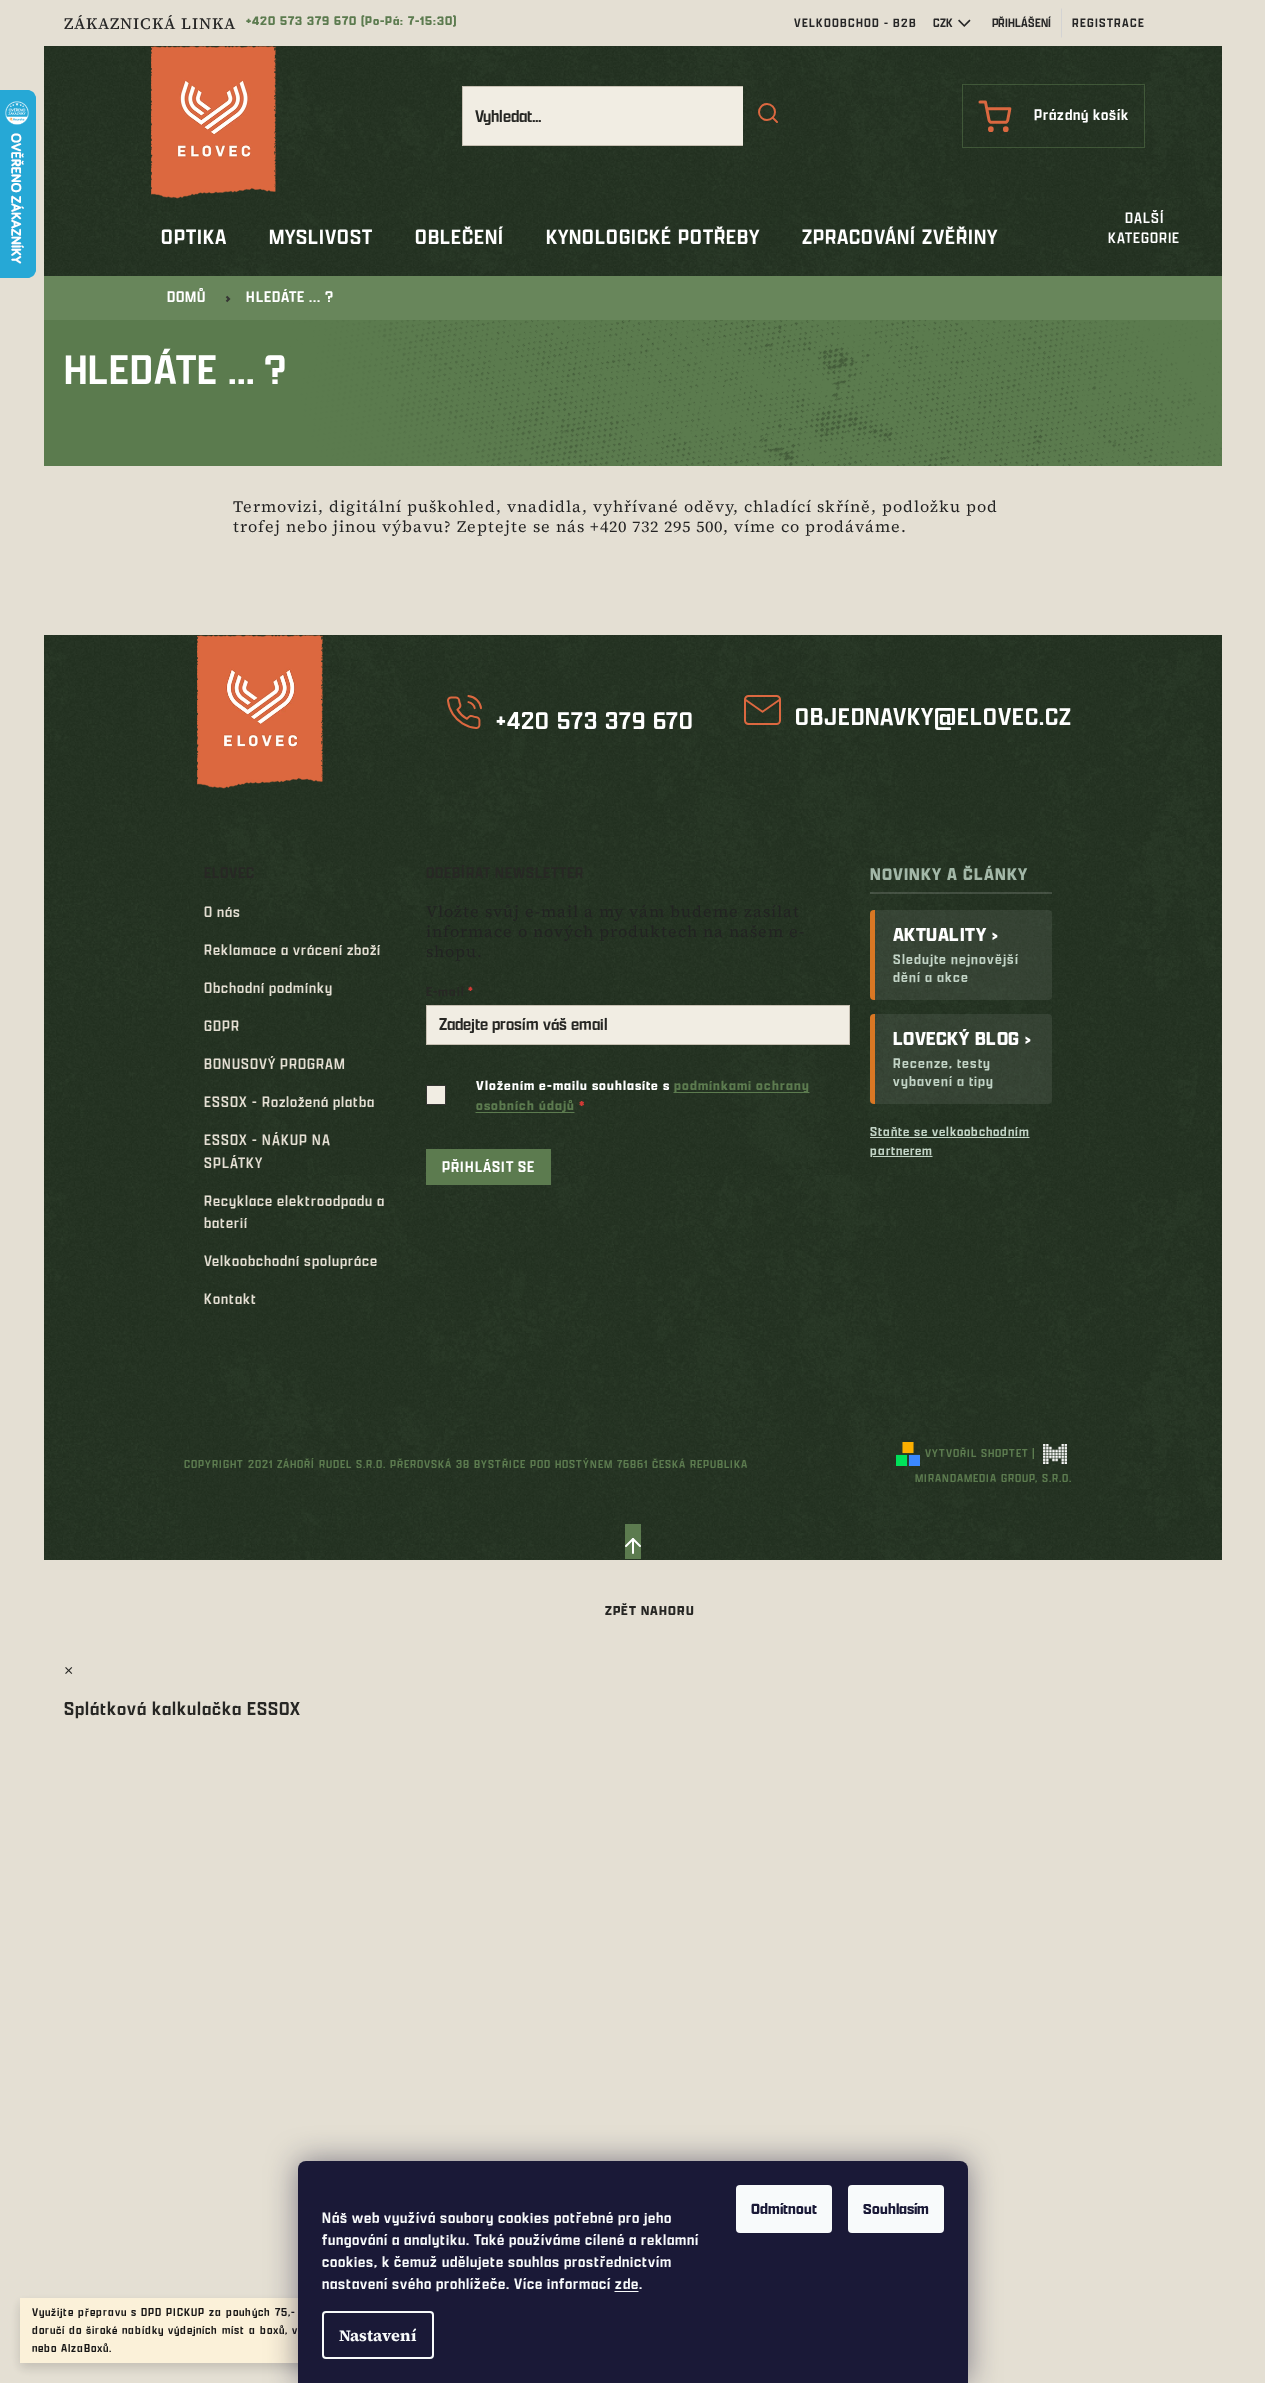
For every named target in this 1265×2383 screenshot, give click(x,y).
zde (627, 2283)
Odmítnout (784, 2208)
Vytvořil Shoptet (977, 1452)
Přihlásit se (488, 1166)
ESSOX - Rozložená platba (289, 1101)
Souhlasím (896, 2208)
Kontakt (230, 1298)
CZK (943, 22)
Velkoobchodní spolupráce (291, 1260)
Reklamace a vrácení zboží (292, 949)
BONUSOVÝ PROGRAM (275, 1063)
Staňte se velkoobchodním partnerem (950, 1140)
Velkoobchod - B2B (855, 22)
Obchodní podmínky (268, 987)
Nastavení (378, 2335)
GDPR (222, 1025)
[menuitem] (194, 237)
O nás (222, 911)
